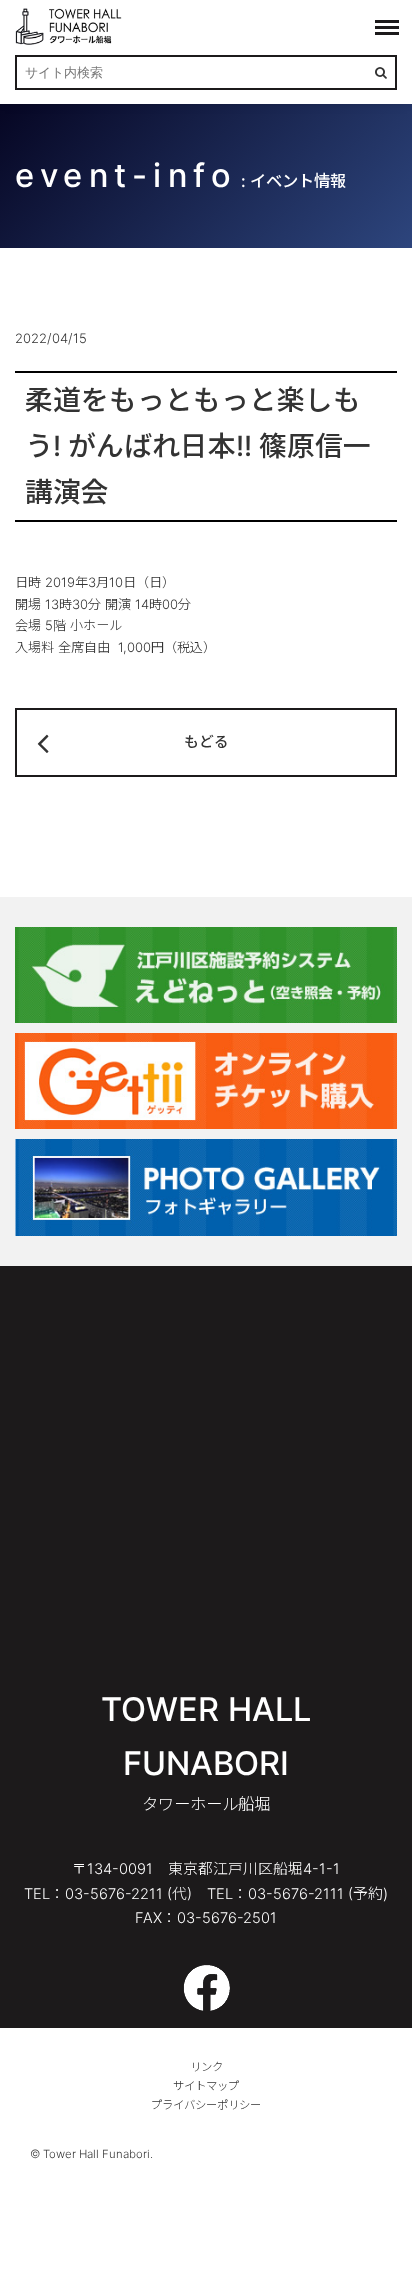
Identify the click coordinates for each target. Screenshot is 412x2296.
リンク (206, 2067)
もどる (206, 742)
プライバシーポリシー (206, 2105)
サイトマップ (206, 2086)
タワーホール (70, 26)
